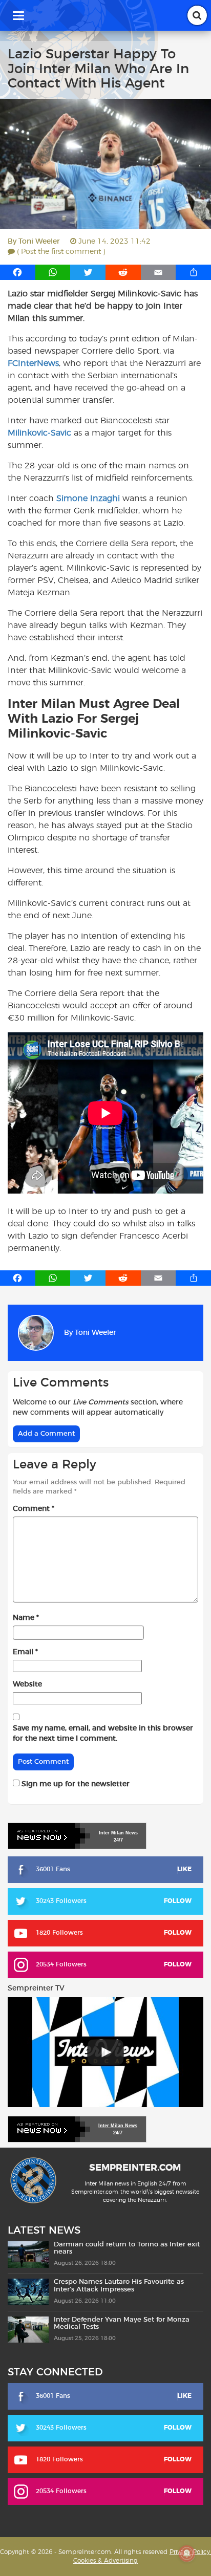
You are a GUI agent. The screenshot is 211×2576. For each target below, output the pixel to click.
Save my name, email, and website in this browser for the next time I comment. (103, 1734)
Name (26, 1618)
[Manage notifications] (187, 2553)
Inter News (118, 1833)
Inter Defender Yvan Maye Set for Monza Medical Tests (122, 2323)
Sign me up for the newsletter (75, 1784)
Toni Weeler (39, 242)
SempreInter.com (135, 2169)
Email (25, 1652)
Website (27, 1684)
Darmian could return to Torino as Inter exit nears (127, 2248)
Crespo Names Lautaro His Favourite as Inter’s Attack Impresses (119, 2286)
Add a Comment (46, 1434)
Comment (34, 1509)
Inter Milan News (118, 2126)
